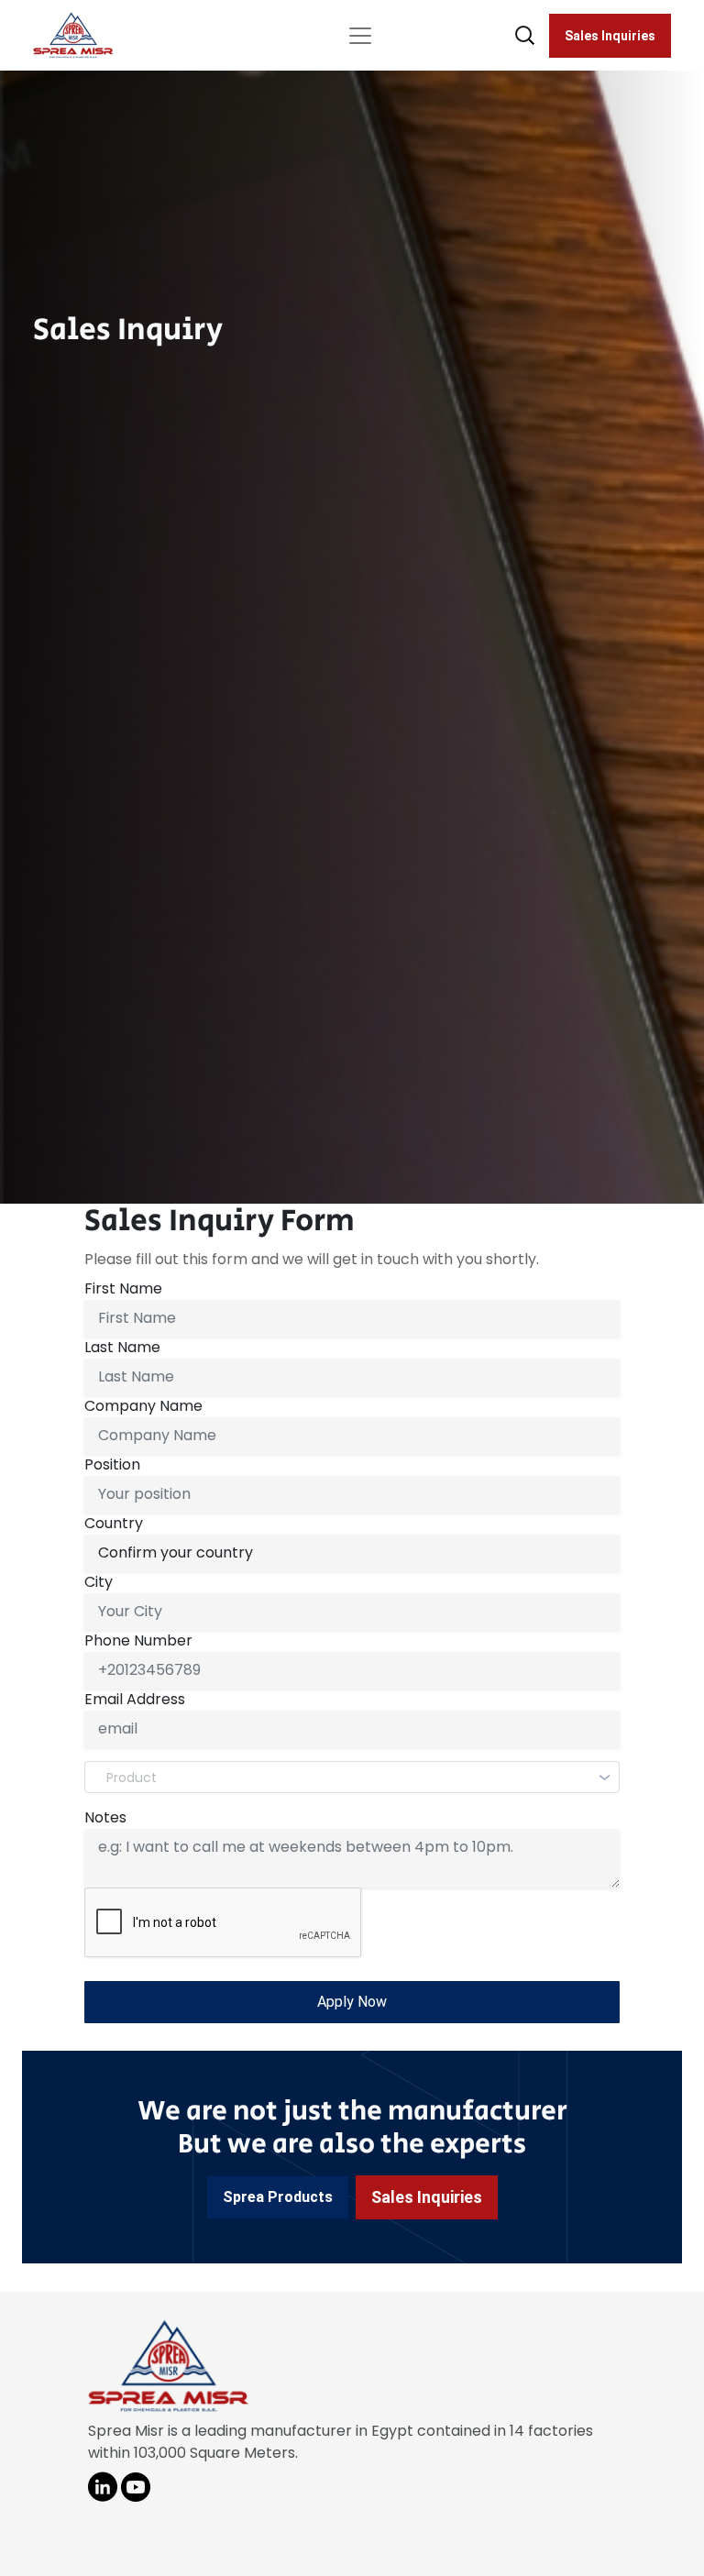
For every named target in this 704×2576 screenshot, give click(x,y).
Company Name (143, 1406)
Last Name (122, 1347)
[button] (278, 2197)
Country (114, 1523)
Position (112, 1464)
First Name (123, 1288)
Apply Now (352, 2002)
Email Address (135, 1699)
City (99, 1582)
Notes (105, 1817)
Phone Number (138, 1640)
